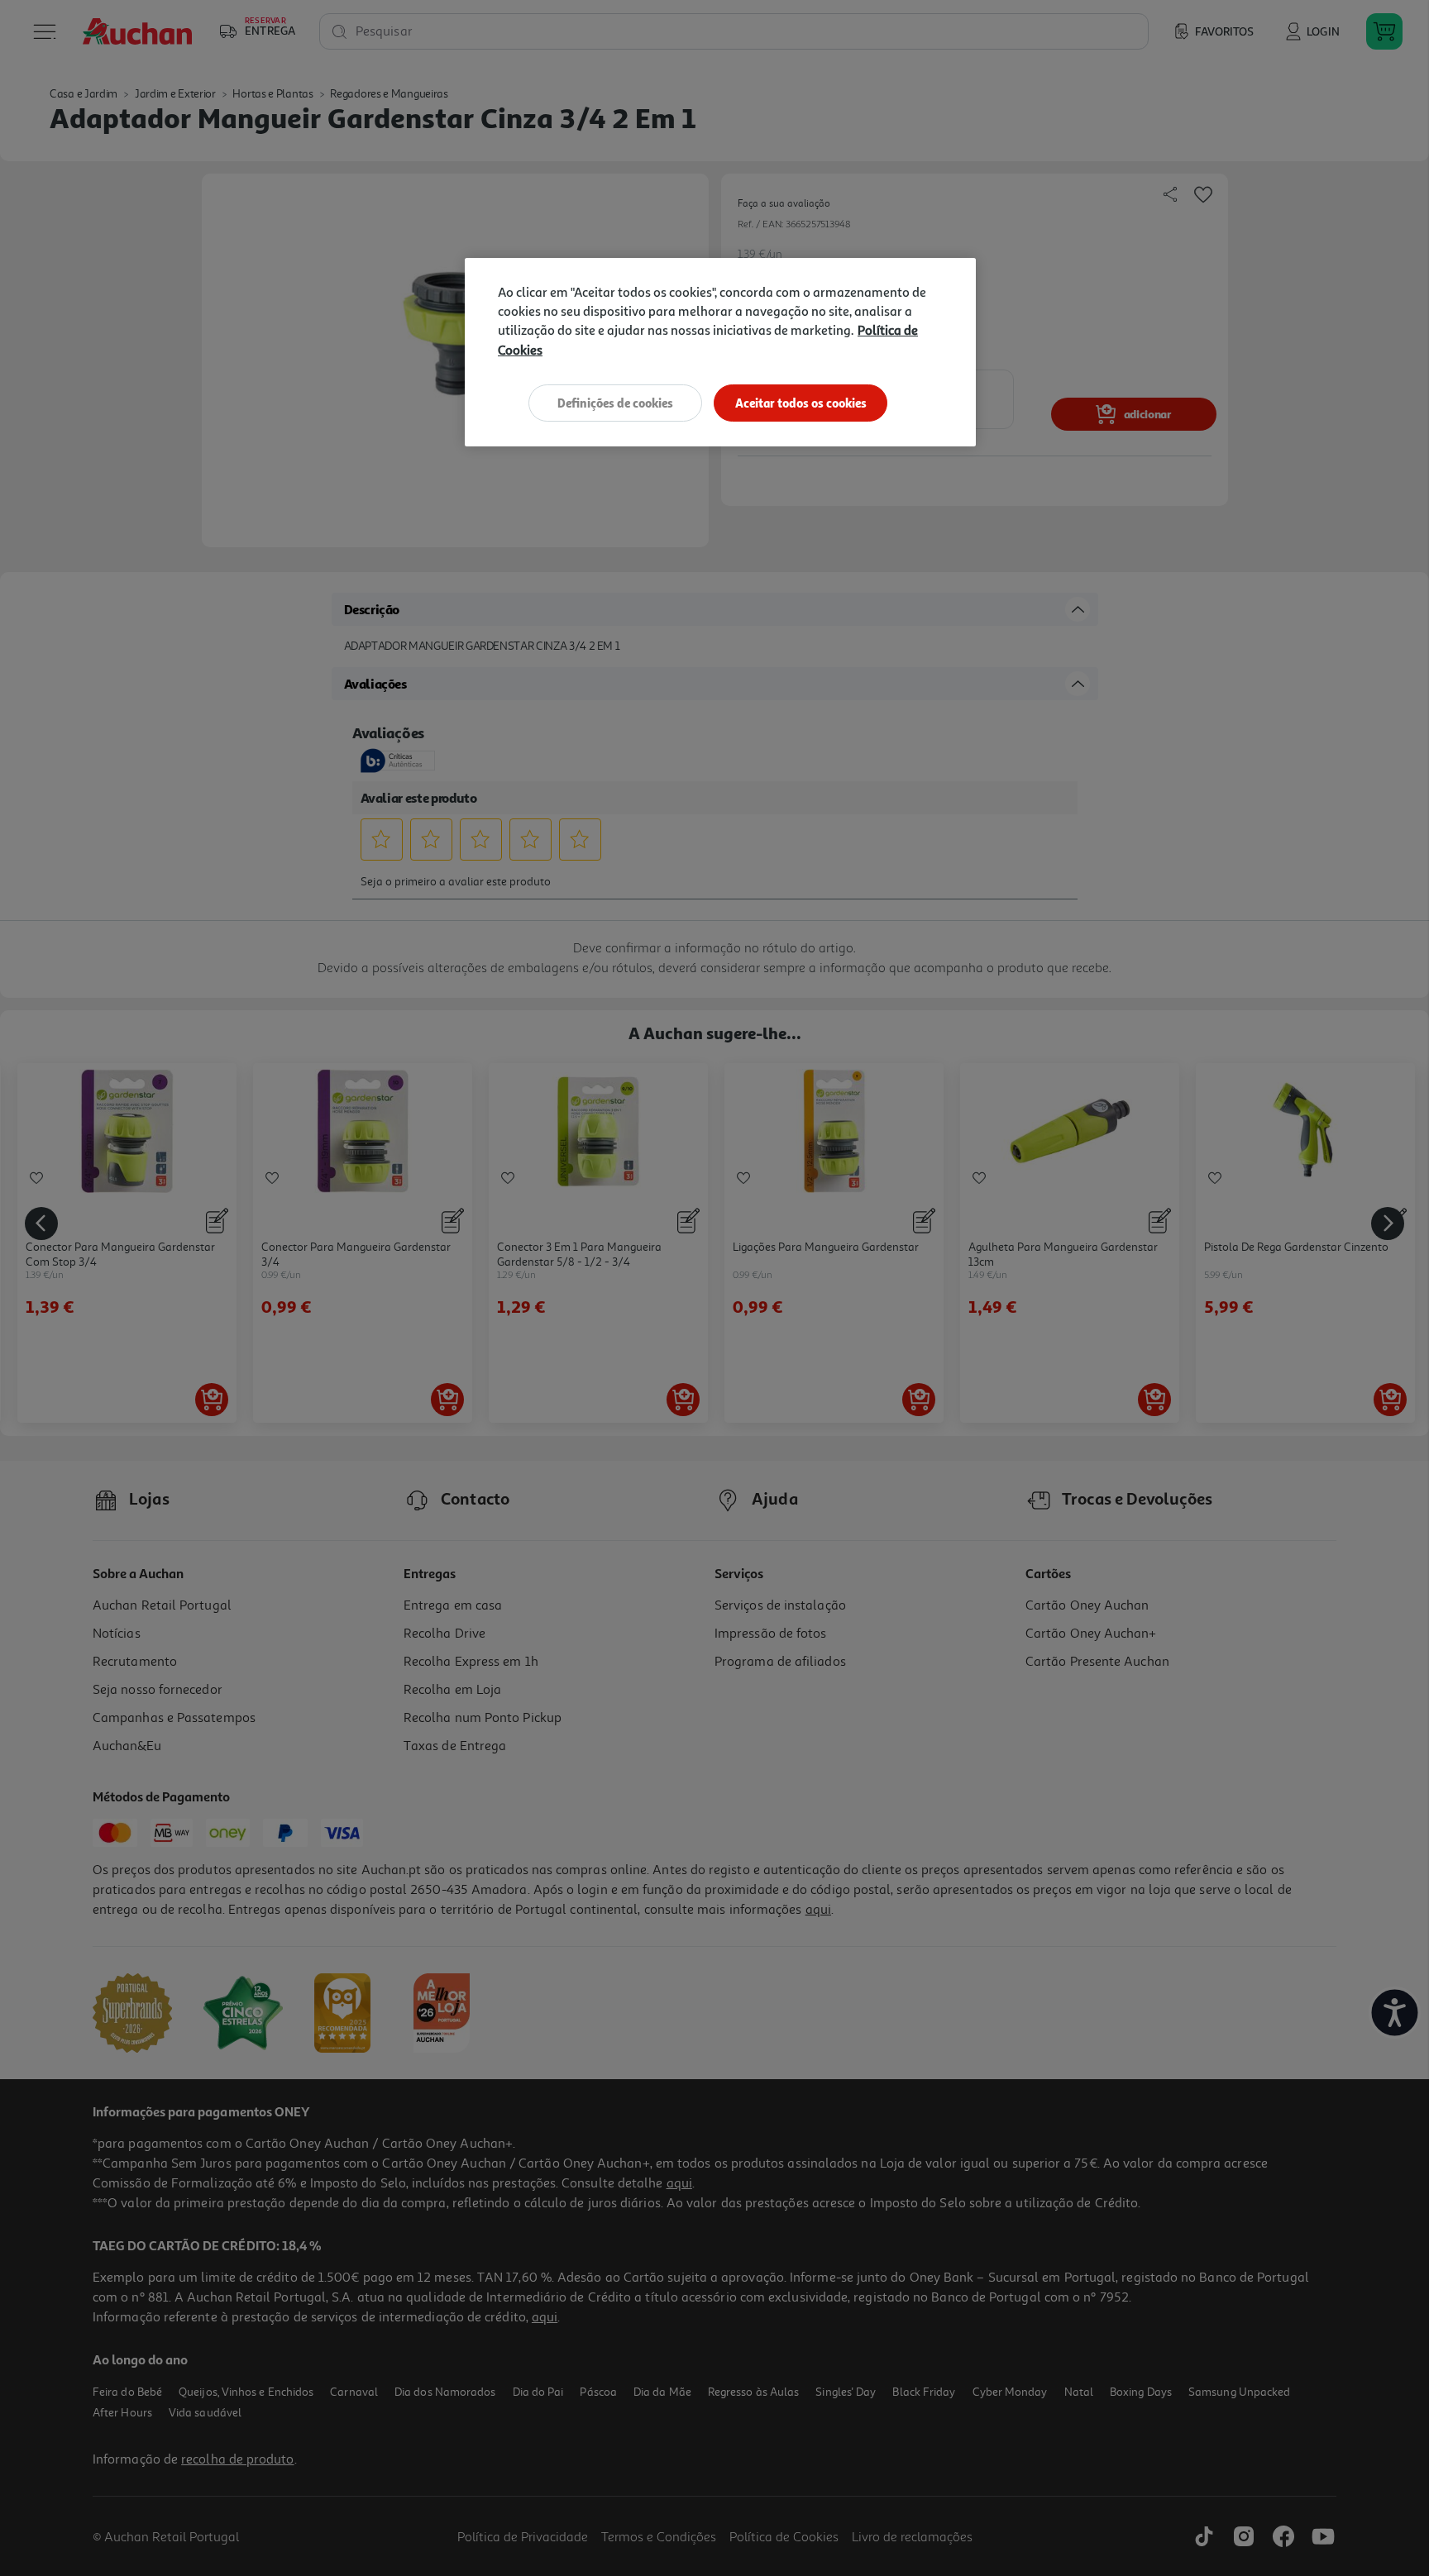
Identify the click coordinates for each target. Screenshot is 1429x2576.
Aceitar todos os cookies (801, 403)
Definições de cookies (615, 403)
